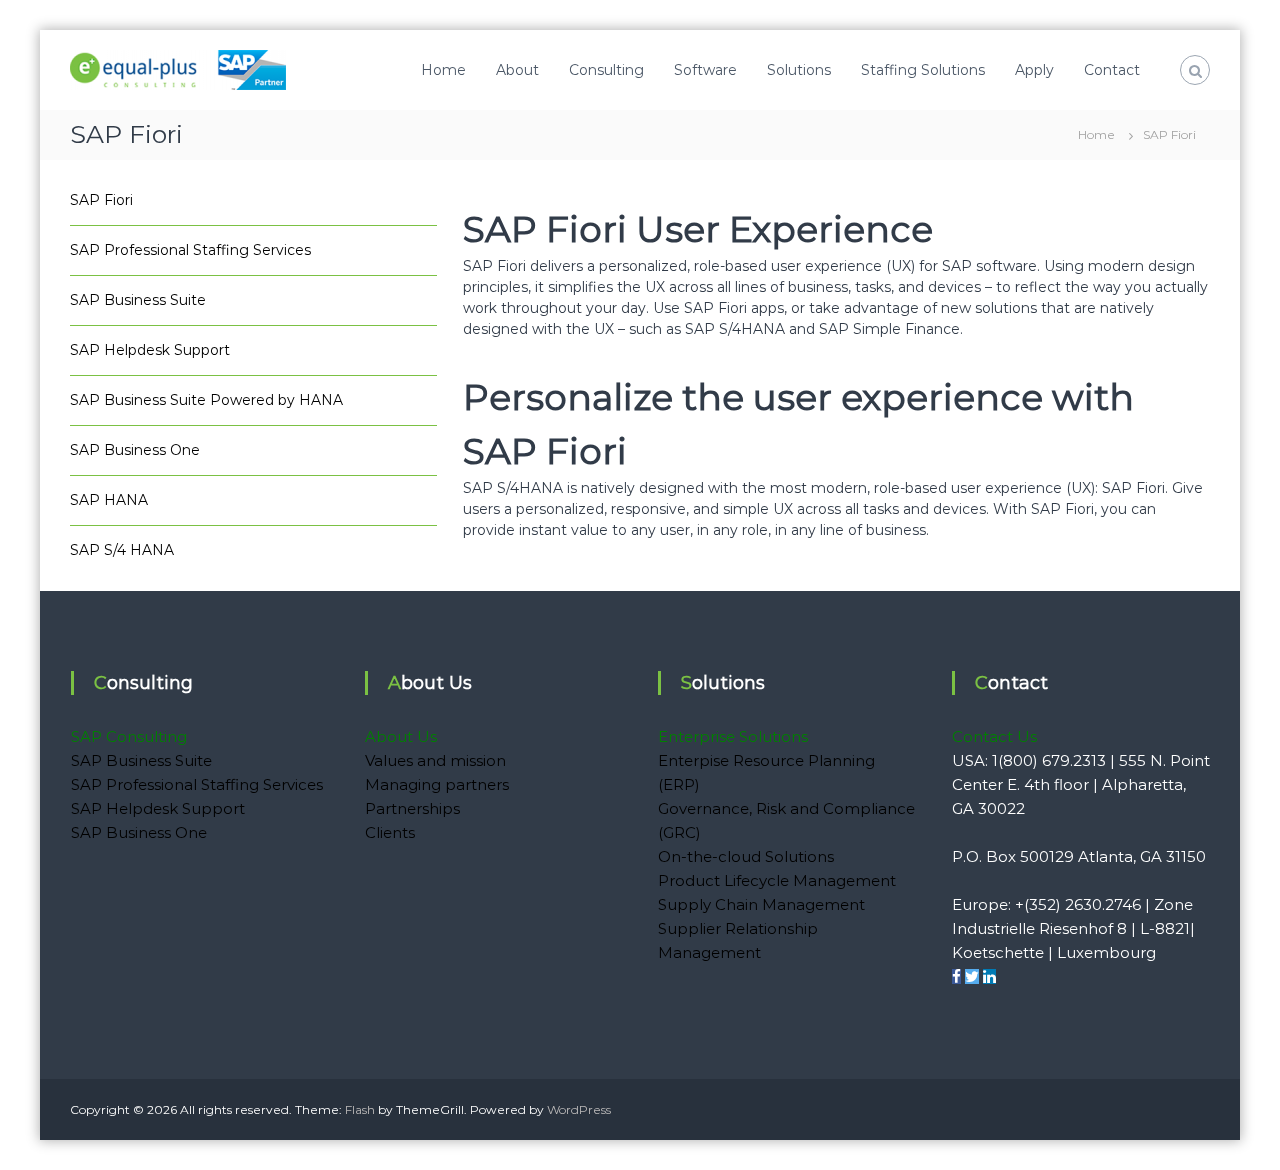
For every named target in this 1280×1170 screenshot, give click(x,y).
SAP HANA (109, 500)
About (517, 70)
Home (443, 70)
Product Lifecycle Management (777, 880)
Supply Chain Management (761, 904)
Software (705, 70)
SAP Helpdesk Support (150, 350)
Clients (390, 832)
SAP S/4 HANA (122, 550)
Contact (1112, 70)
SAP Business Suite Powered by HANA (206, 400)
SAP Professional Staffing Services (190, 250)
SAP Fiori (101, 200)
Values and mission (435, 760)
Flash (360, 1109)
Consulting (606, 70)
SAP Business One (135, 450)
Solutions (799, 70)
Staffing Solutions (923, 70)
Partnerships (412, 808)
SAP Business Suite (138, 300)
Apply (1034, 70)
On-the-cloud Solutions (746, 856)
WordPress (579, 1109)
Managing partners (437, 784)
